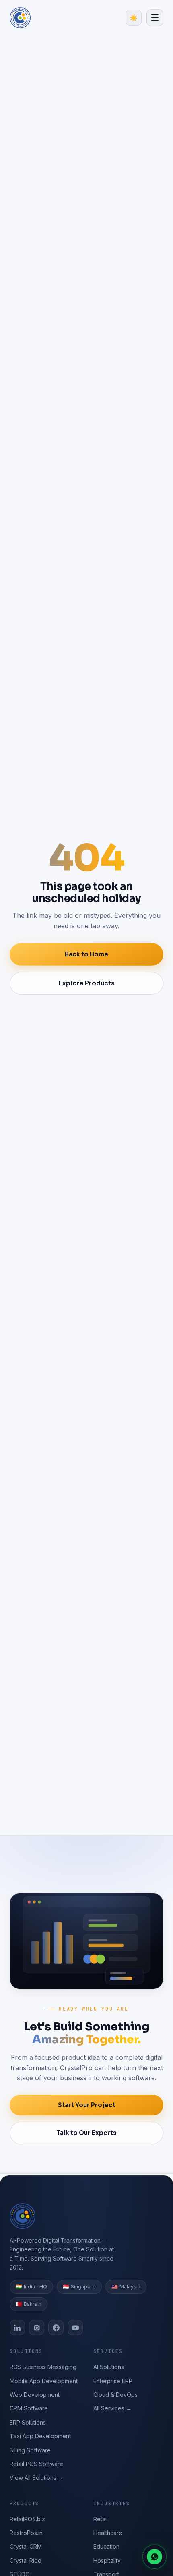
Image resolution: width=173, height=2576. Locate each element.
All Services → (112, 2408)
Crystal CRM (26, 2546)
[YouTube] (75, 2328)
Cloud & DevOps (115, 2395)
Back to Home (86, 954)
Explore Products (87, 983)
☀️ (134, 18)
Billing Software (30, 2450)
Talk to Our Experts (86, 2133)
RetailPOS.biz (27, 2519)
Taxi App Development (40, 2436)
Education (106, 2546)
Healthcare (108, 2533)
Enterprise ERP (113, 2381)
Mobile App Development (44, 2381)
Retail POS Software (36, 2464)
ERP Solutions (28, 2422)
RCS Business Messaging (43, 2367)
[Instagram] (37, 2328)
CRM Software (29, 2408)
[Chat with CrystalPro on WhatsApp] (154, 2557)
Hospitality (107, 2560)
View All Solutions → (37, 2478)
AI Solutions (109, 2367)
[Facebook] (56, 2328)
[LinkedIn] (17, 2328)
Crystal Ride (26, 2560)
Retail (101, 2519)
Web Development (35, 2395)
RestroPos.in (26, 2533)
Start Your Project (87, 2105)
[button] (155, 18)
